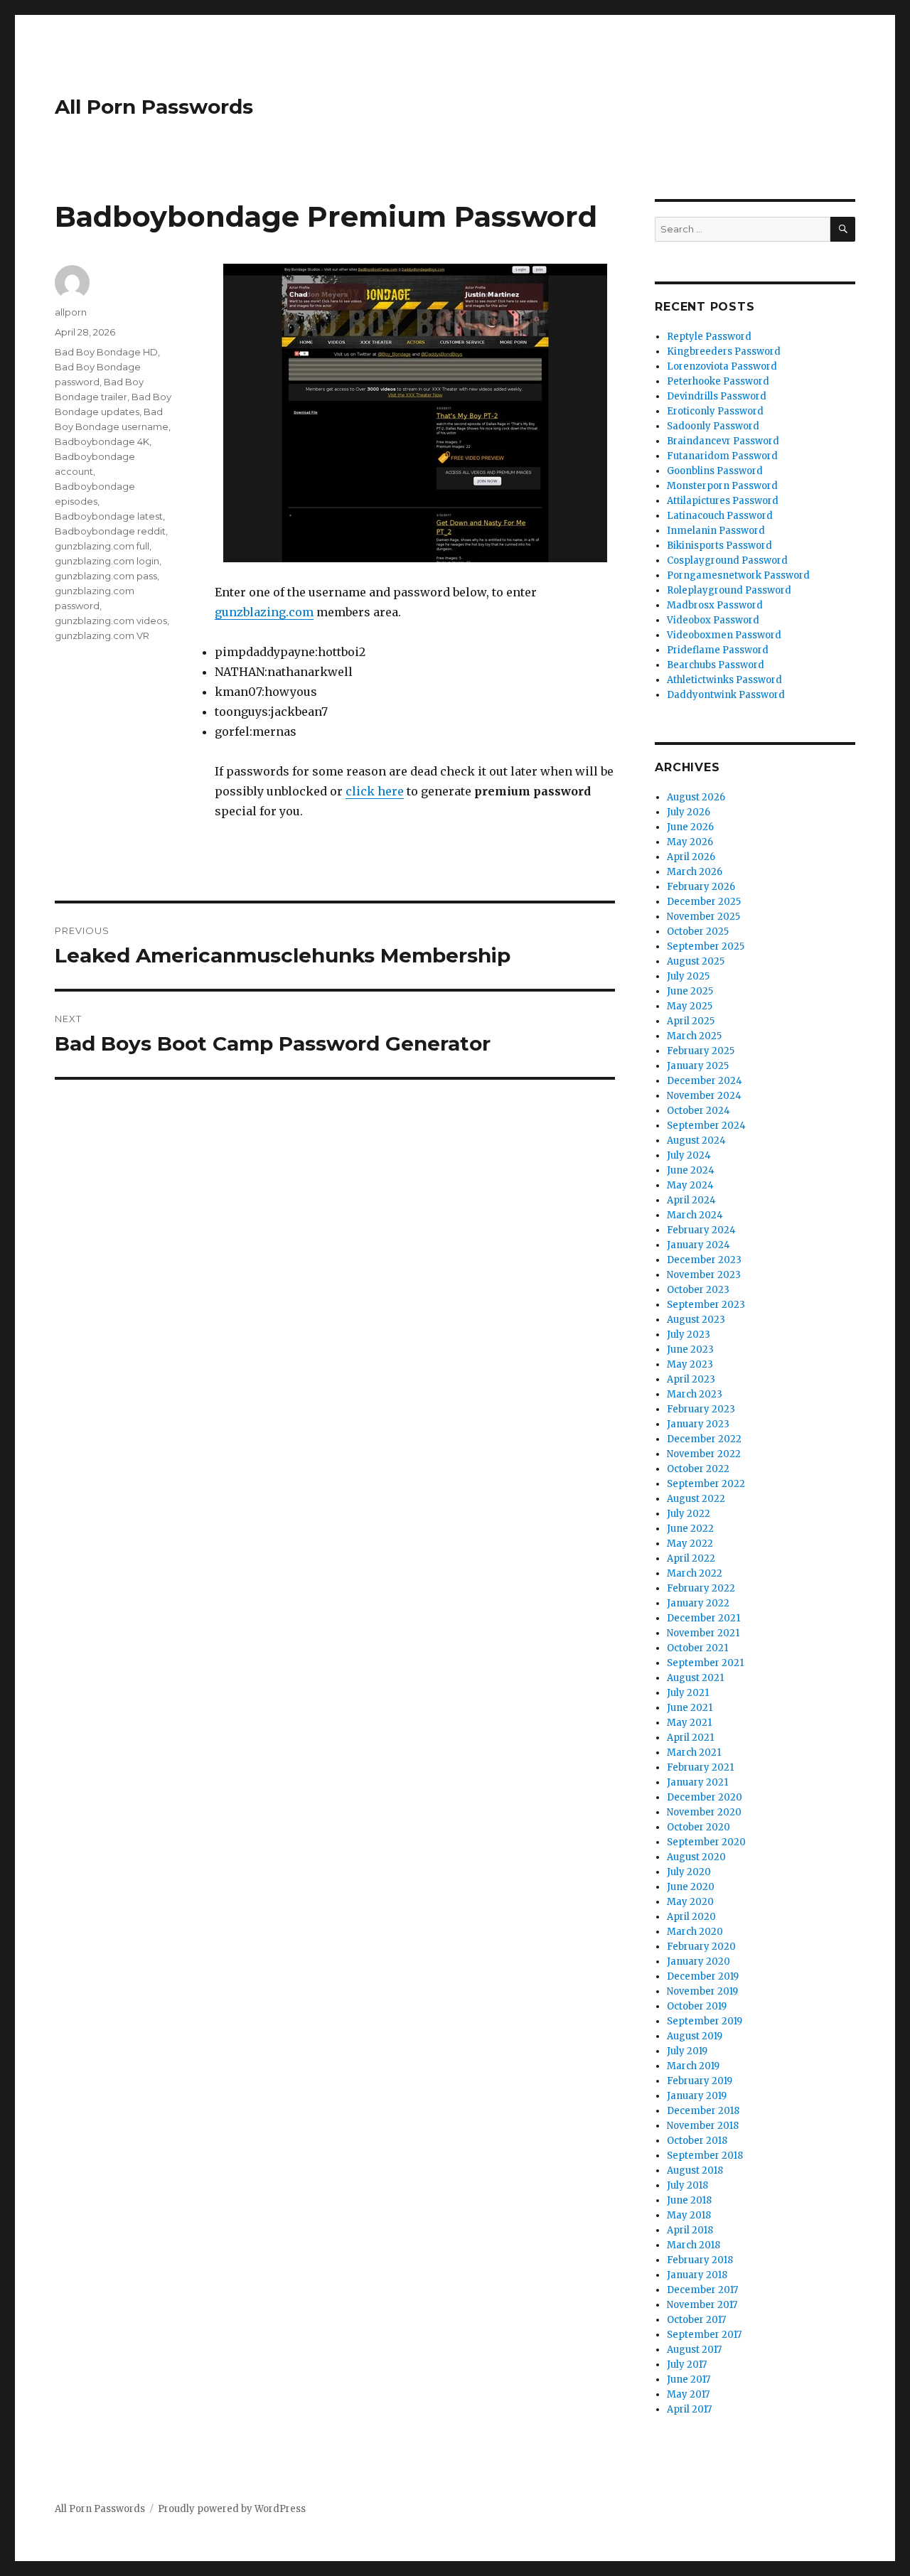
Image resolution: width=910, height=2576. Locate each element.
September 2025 (706, 946)
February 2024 (701, 1230)
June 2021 (690, 1708)
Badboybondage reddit (110, 531)
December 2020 (705, 1797)
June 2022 (690, 1529)
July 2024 (689, 1155)
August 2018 (695, 2170)
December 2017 (702, 2290)
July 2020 (689, 1872)
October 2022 (698, 1469)
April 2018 (690, 2230)
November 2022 (704, 1454)
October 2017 (696, 2320)
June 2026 (690, 827)
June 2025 (690, 991)
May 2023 (690, 1364)
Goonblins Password (715, 471)
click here (375, 791)
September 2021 (705, 1663)
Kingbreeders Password (724, 351)
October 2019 (697, 2006)
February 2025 (701, 1051)
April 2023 (691, 1379)
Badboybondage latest (109, 516)
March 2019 (693, 2066)
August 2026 (696, 797)
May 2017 (688, 2394)
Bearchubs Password (716, 665)
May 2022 (690, 1544)
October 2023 (698, 1290)
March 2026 (695, 872)
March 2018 (694, 2245)
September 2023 (706, 1305)
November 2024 (704, 1096)
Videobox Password (713, 620)
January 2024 (698, 1245)
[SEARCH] (843, 229)
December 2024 (705, 1081)
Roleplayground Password (729, 590)
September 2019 (705, 2021)
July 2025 (688, 976)
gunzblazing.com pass (106, 576)
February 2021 (700, 1767)
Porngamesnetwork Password (738, 575)
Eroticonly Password (715, 411)
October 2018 (697, 2141)
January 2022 (698, 1603)
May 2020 (690, 1902)
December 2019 (703, 1976)
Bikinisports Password (719, 546)
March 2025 (694, 1036)
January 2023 (698, 1424)
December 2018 (703, 2111)
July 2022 (689, 1514)
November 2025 (703, 917)
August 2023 (696, 1320)
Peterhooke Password (718, 381)
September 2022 (706, 1484)
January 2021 (697, 1782)
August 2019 (695, 2036)
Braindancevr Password (723, 441)
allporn (71, 312)
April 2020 (691, 1917)
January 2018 (697, 2275)
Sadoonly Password (713, 426)
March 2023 (695, 1394)
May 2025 (690, 1006)
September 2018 (705, 2156)
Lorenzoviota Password (722, 366)
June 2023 (690, 1349)
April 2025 (691, 1021)
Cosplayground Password (727, 560)
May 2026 (690, 842)
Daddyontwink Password (726, 695)
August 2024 (696, 1141)
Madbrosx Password (715, 605)
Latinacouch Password (720, 516)
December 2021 (703, 1618)
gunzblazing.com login (107, 561)
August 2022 (696, 1499)
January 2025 (698, 1066)
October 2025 (698, 932)
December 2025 (704, 902)
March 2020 (695, 1932)
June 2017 (689, 2379)
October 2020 (698, 1827)
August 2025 (696, 961)
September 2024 (706, 1126)
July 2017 (687, 2365)
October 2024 (698, 1111)
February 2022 (701, 1588)
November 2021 (703, 1633)
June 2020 (691, 1887)
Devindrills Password (717, 396)
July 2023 (689, 1335)
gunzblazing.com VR (102, 635)
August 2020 (696, 1857)
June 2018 (689, 2200)
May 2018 (689, 2215)
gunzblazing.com (264, 612)
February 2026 (701, 887)
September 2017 (704, 2335)
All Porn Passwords (154, 107)
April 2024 (691, 1200)
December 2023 (704, 1260)
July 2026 (689, 812)
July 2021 (688, 1693)
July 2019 (687, 2051)
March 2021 (694, 1753)
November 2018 (703, 2126)
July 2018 (687, 2185)
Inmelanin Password (716, 531)
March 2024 (695, 1215)
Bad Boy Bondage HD (106, 352)
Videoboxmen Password (724, 635)
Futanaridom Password (722, 456)
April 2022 (691, 1558)
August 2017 (694, 2350)
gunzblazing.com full (102, 546)
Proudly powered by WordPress (232, 2509)
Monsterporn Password (722, 486)
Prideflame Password (718, 650)
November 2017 (702, 2305)
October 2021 (697, 1648)
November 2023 (704, 1275)
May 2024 (690, 1185)
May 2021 (689, 1723)
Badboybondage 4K (102, 441)
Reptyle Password (709, 337)
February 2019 (700, 2081)
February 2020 (701, 1947)
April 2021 (690, 1738)
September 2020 (706, 1842)
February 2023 (701, 1409)
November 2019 (702, 1991)
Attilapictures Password (723, 501)
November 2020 (704, 1812)
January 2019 (697, 2096)
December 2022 (704, 1439)
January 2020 (698, 1961)
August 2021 (695, 1678)
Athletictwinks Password (724, 680)
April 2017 (689, 2409)
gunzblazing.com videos (111, 621)
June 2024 (691, 1170)
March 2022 (695, 1573)
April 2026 (691, 857)
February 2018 (700, 2260)
